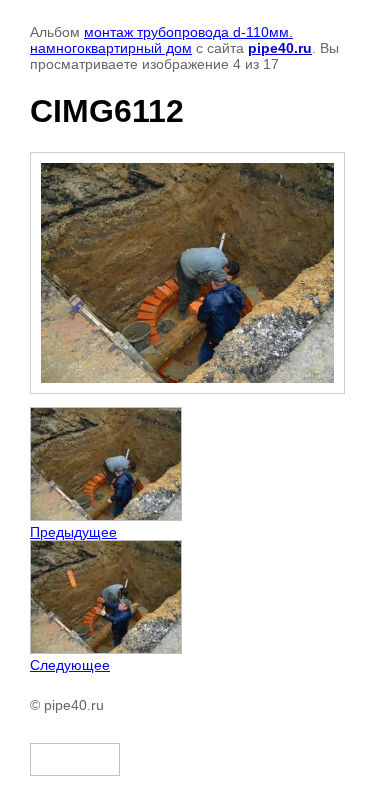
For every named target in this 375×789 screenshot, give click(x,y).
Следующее (70, 665)
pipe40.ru (280, 48)
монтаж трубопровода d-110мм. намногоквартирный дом (161, 40)
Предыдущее (73, 532)
